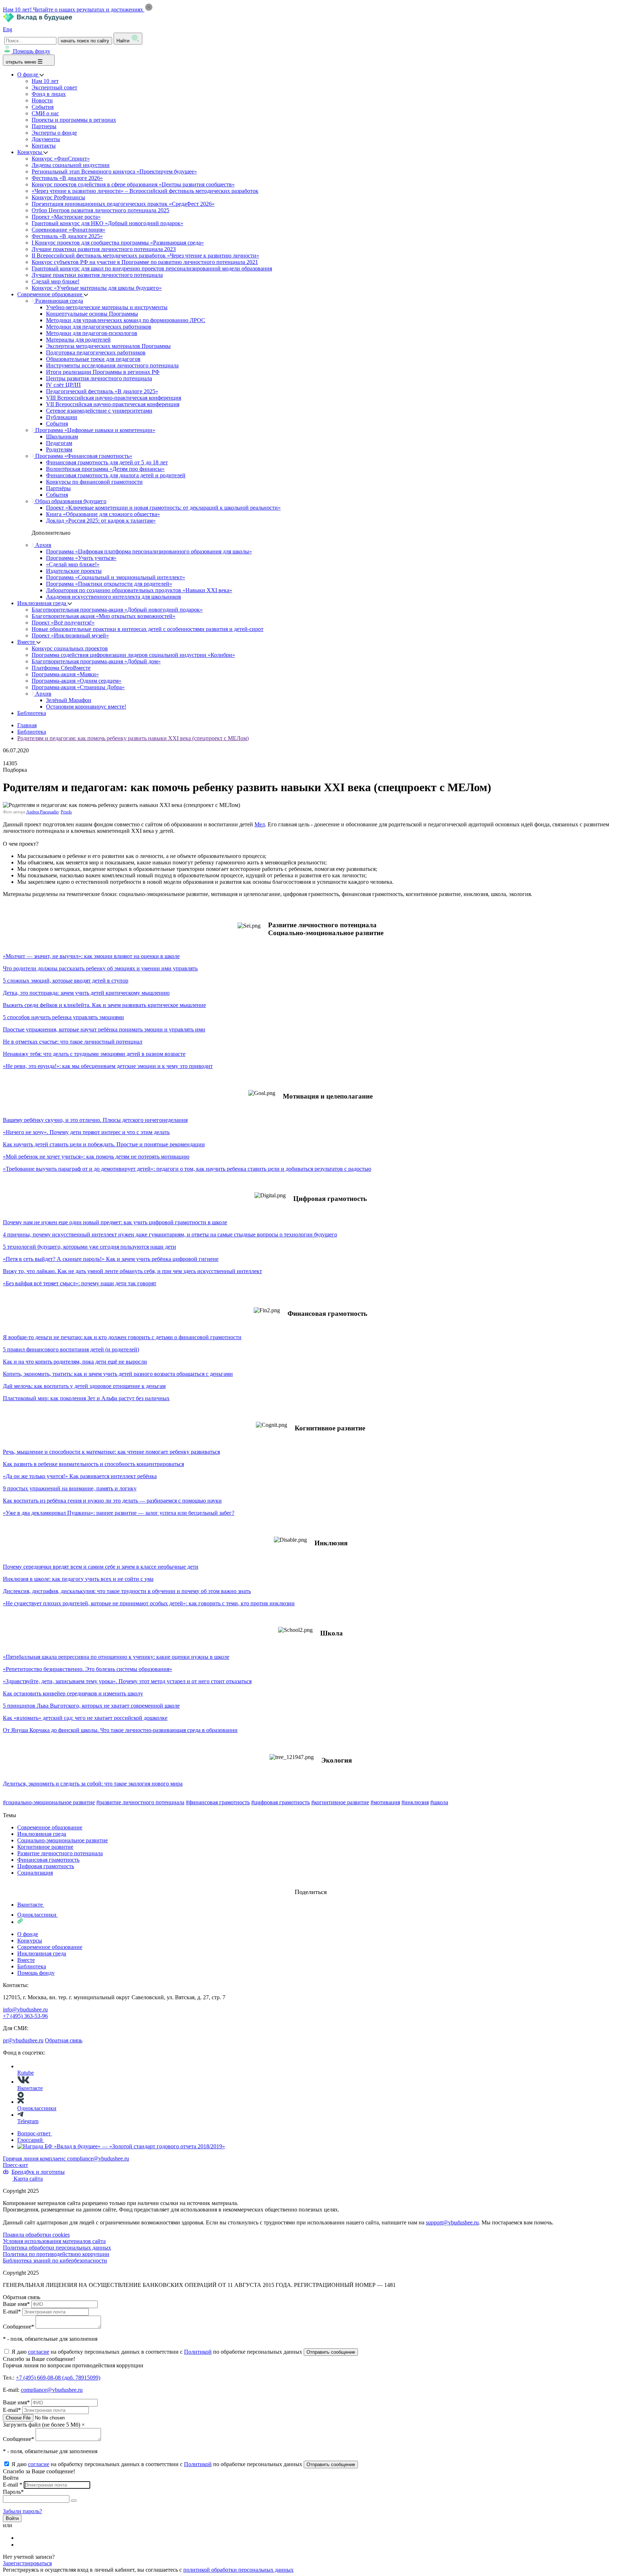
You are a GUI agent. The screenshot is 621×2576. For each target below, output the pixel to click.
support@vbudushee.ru (452, 2222)
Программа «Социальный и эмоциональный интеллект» (116, 577)
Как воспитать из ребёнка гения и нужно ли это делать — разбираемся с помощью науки (112, 1501)
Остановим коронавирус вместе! (86, 707)
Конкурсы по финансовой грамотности (94, 482)
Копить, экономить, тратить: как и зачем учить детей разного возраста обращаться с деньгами (118, 1374)
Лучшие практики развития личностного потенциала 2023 (104, 249)
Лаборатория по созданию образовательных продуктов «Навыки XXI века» (139, 590)
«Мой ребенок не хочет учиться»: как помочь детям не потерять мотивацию (96, 1157)
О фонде (28, 75)
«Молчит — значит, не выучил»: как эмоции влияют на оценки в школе (91, 956)
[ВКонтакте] (22, 2538)
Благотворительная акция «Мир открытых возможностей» (103, 616)
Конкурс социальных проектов (70, 648)
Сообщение (19, 2327)
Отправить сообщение (331, 2352)
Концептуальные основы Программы (92, 314)
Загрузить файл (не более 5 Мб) (42, 2425)
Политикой (198, 2352)
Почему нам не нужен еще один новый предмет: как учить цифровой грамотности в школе (115, 1222)
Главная (27, 725)
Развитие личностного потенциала (60, 1853)
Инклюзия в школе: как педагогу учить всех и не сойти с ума (78, 1579)
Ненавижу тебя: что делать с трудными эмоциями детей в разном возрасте (94, 1054)
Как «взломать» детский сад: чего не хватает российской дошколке (85, 1718)
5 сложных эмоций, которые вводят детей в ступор (66, 981)
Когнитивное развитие (45, 1847)
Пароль (13, 2492)
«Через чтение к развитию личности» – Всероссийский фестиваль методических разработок (145, 191)
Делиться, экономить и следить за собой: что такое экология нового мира (93, 1784)
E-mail (12, 2312)
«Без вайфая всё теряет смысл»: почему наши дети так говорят (80, 1283)
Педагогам (59, 443)
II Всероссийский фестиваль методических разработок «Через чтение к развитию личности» (145, 256)
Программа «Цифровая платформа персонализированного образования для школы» (149, 551)
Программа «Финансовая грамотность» (83, 456)
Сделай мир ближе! (56, 281)
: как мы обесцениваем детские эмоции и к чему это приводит (136, 1066)
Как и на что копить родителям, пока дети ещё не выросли (75, 1362)
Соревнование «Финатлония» (68, 230)
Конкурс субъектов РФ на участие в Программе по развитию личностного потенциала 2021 (145, 262)
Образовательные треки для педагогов (93, 359)
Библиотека (32, 713)
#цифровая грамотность (280, 1802)
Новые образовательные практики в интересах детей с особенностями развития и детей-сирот (148, 629)
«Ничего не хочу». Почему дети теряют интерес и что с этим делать (86, 1132)
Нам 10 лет (45, 81)
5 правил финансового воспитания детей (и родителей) (71, 1349)
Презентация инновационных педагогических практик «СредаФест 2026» (123, 204)
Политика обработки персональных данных (57, 2248)
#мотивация (385, 1802)
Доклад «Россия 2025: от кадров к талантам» (101, 521)
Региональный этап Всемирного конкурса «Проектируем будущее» (114, 171)
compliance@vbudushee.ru (98, 2159)
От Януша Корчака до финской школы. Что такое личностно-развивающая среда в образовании (120, 1730)
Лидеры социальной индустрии (71, 165)
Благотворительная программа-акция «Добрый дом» (96, 661)
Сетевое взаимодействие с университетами (99, 411)
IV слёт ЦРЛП (63, 385)
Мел (260, 824)
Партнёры (58, 488)
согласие (39, 2352)
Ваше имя (16, 2304)
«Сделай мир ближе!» (73, 564)
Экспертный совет (54, 87)
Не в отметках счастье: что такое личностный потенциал (73, 1042)
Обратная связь (64, 2040)
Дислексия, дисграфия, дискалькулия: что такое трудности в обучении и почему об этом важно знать (127, 1591)
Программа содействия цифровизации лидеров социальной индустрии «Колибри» (133, 655)
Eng (8, 29)
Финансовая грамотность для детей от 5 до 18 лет (107, 462)
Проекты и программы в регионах (74, 120)
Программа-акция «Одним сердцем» (77, 681)
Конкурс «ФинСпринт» (61, 159)
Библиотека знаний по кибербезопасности (55, 2261)
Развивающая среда (58, 301)
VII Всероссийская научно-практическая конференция (113, 404)
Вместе (27, 642)
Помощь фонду (32, 51)
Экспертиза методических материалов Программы (108, 346)
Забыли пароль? (22, 2511)
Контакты (44, 146)
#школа (439, 1802)
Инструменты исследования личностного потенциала (112, 365)
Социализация (35, 1873)
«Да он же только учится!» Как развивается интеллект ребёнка (80, 1476)
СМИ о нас (45, 113)
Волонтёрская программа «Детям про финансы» (105, 469)
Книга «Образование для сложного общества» (103, 514)
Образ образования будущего (70, 501)
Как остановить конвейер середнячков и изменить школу (73, 1693)
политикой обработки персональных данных (238, 2570)
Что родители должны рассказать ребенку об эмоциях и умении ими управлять (100, 968)
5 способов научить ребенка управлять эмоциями (63, 1017)
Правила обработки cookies (36, 2235)
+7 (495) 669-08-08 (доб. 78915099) (58, 2378)
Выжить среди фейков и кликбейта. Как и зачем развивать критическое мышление (104, 1005)
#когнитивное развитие (340, 1802)
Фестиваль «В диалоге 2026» (67, 178)
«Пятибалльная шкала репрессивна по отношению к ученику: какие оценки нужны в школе (116, 1657)
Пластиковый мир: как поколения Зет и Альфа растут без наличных (86, 1398)
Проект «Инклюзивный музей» (70, 635)
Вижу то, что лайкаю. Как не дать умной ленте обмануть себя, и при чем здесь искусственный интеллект (132, 1271)
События (43, 107)
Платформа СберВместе (61, 668)
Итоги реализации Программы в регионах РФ (103, 372)
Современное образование (50, 294)
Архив (43, 545)
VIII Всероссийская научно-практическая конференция (114, 398)
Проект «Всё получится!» (63, 623)
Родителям (59, 449)
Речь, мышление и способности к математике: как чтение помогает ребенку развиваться (111, 1452)
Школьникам (62, 437)
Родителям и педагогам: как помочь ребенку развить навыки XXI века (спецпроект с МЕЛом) (133, 738)
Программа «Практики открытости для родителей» (109, 584)
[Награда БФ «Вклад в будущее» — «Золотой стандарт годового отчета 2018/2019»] (121, 2146)
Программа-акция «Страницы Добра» (78, 687)
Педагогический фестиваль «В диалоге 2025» (102, 391)
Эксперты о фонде (54, 133)
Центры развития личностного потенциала (99, 378)
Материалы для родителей (78, 340)
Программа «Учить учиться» (81, 558)
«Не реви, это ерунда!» (31, 1066)
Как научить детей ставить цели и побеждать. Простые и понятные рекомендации (104, 1144)
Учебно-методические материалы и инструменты (107, 307)
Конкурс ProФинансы (58, 197)
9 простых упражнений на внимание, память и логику (70, 1488)
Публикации (62, 417)
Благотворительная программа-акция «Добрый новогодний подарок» (117, 610)
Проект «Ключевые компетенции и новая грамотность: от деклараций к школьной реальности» (163, 508)
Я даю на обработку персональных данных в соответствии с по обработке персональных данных (158, 2352)
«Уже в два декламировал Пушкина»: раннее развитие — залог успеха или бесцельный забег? (119, 1513)
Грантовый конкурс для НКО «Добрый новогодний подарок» (107, 223)
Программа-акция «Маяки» (65, 674)
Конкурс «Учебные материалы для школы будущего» (97, 288)
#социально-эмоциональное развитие (49, 1802)
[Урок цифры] (310, 1885)
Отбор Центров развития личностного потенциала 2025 (100, 210)
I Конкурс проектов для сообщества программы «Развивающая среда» (118, 243)
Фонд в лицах (49, 94)
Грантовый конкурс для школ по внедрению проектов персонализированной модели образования (152, 268)
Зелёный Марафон (69, 700)
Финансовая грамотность (48, 1860)
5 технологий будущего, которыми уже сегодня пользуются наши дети (89, 1247)
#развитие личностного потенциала (140, 1802)
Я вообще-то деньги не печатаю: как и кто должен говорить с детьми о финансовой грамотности (122, 1337)
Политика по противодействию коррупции (56, 2254)
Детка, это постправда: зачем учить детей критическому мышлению (86, 993)
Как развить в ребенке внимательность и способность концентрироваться (93, 1464)
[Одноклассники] (22, 2545)
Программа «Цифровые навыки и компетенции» (95, 430)
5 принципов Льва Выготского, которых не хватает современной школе (91, 1706)
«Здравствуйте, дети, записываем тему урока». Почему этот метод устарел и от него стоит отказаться (127, 1681)
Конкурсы (30, 152)
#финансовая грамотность (218, 1802)
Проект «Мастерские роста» (66, 217)
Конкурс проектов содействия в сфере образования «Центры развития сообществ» (133, 184)
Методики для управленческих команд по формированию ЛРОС (126, 320)
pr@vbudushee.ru (23, 2040)
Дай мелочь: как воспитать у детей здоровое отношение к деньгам (84, 1386)
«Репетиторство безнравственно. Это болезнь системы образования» (88, 1669)
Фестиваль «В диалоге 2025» (67, 236)
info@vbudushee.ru (25, 2009)
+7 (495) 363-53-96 (25, 2016)
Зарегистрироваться (27, 2563)
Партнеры (44, 126)
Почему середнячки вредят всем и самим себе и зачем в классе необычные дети (101, 1567)
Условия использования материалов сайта (54, 2241)
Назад (10, 1809)
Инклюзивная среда (42, 603)
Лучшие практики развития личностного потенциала (97, 275)
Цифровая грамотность (46, 1866)
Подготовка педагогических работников (96, 352)
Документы (46, 139)
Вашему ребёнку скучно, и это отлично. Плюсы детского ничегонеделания (95, 1120)
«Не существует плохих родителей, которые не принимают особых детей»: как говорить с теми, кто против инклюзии (149, 1603)
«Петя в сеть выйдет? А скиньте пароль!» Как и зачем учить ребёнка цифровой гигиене (111, 1259)
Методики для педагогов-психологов (92, 333)
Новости (42, 100)
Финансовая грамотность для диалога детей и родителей (116, 475)
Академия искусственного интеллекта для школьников (114, 597)
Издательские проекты (74, 571)
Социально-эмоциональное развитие (63, 1840)
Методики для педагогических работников (99, 327)
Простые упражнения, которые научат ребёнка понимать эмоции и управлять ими (104, 1029)
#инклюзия (415, 1802)
